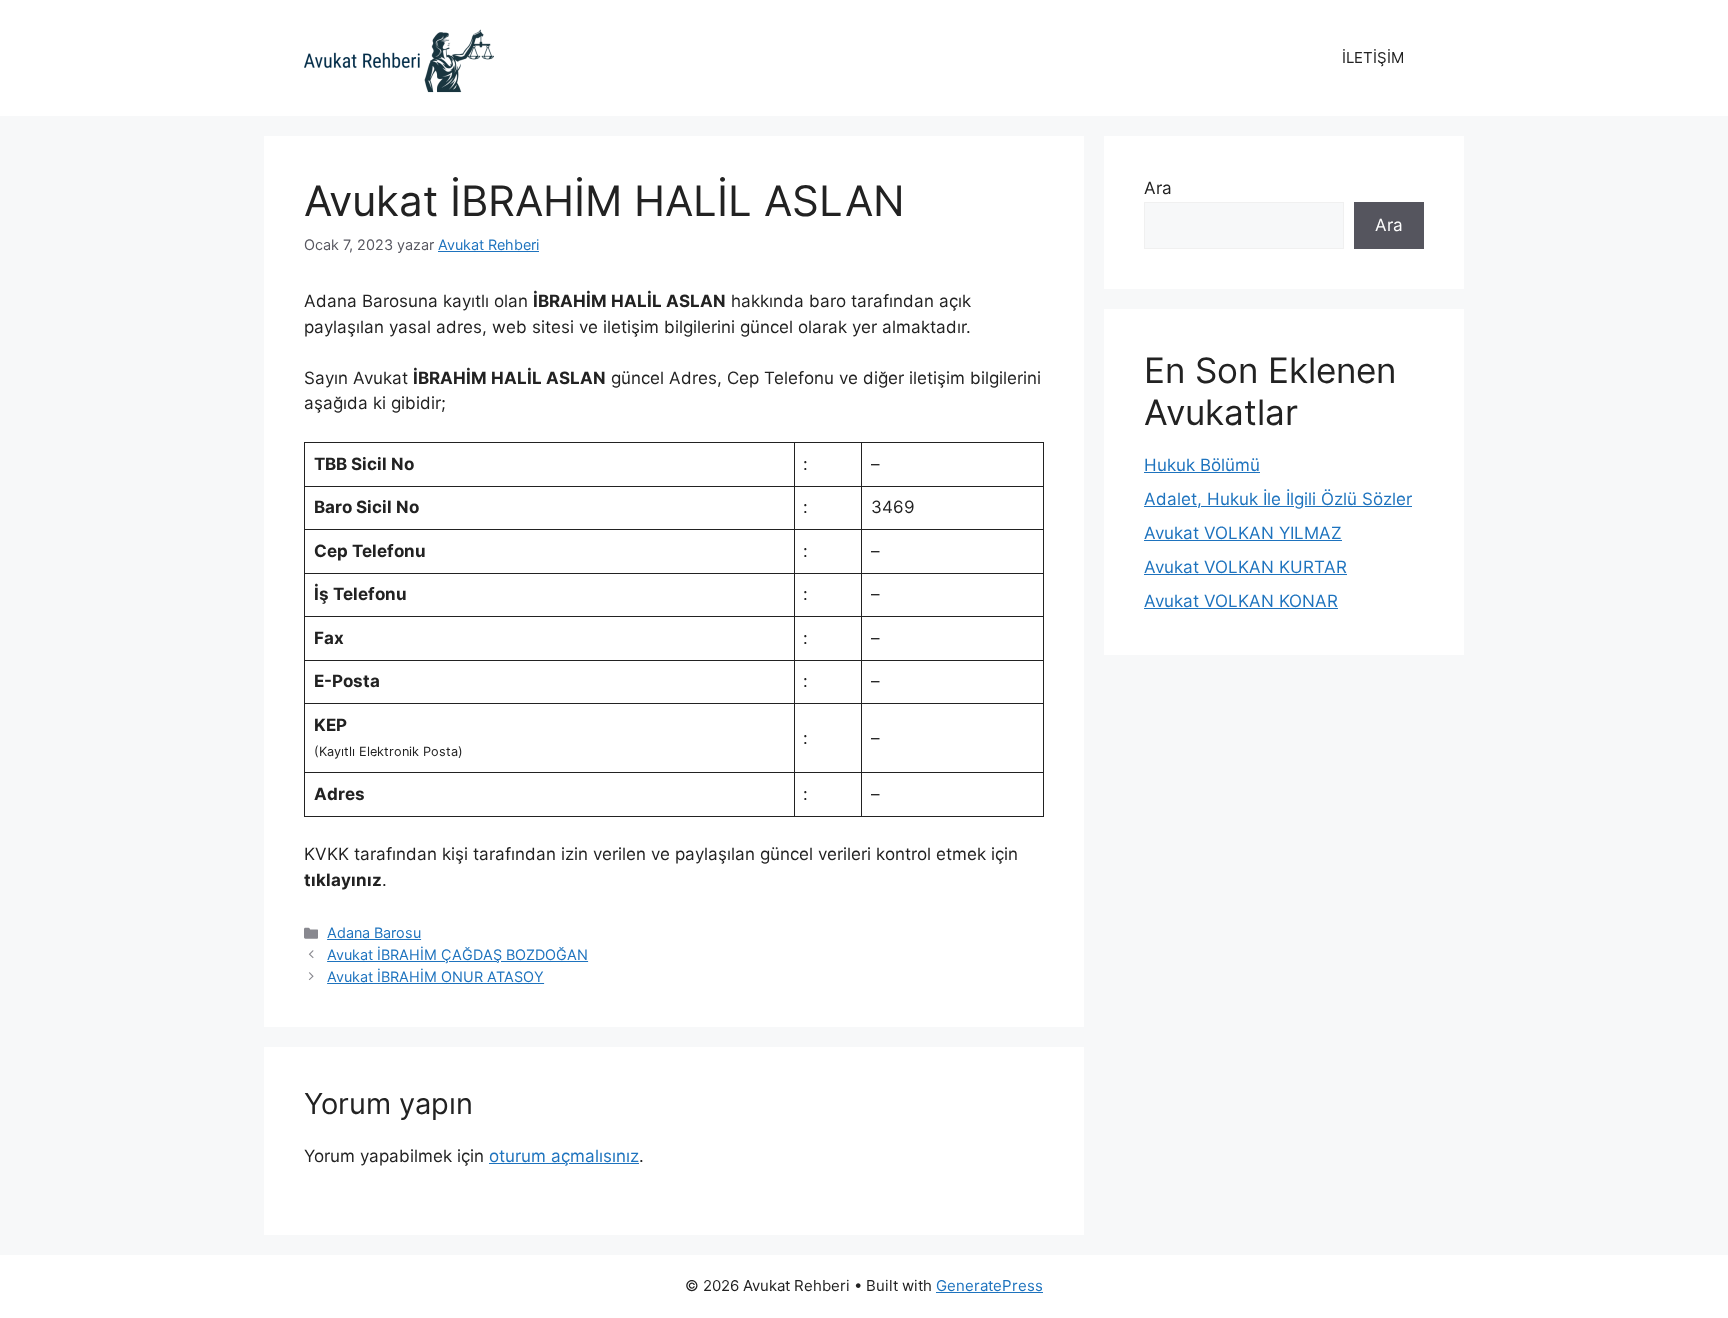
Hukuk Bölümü (1202, 465)
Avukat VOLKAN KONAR (1241, 601)
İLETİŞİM (1373, 57)
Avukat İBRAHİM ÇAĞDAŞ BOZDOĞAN (457, 954)
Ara (1158, 188)
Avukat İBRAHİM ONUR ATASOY (435, 976)
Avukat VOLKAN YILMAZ (1243, 533)
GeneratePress (989, 1285)
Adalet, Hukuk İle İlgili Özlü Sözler (1278, 499)
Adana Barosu (374, 932)
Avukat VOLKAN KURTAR (1245, 567)
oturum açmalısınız (564, 1156)
